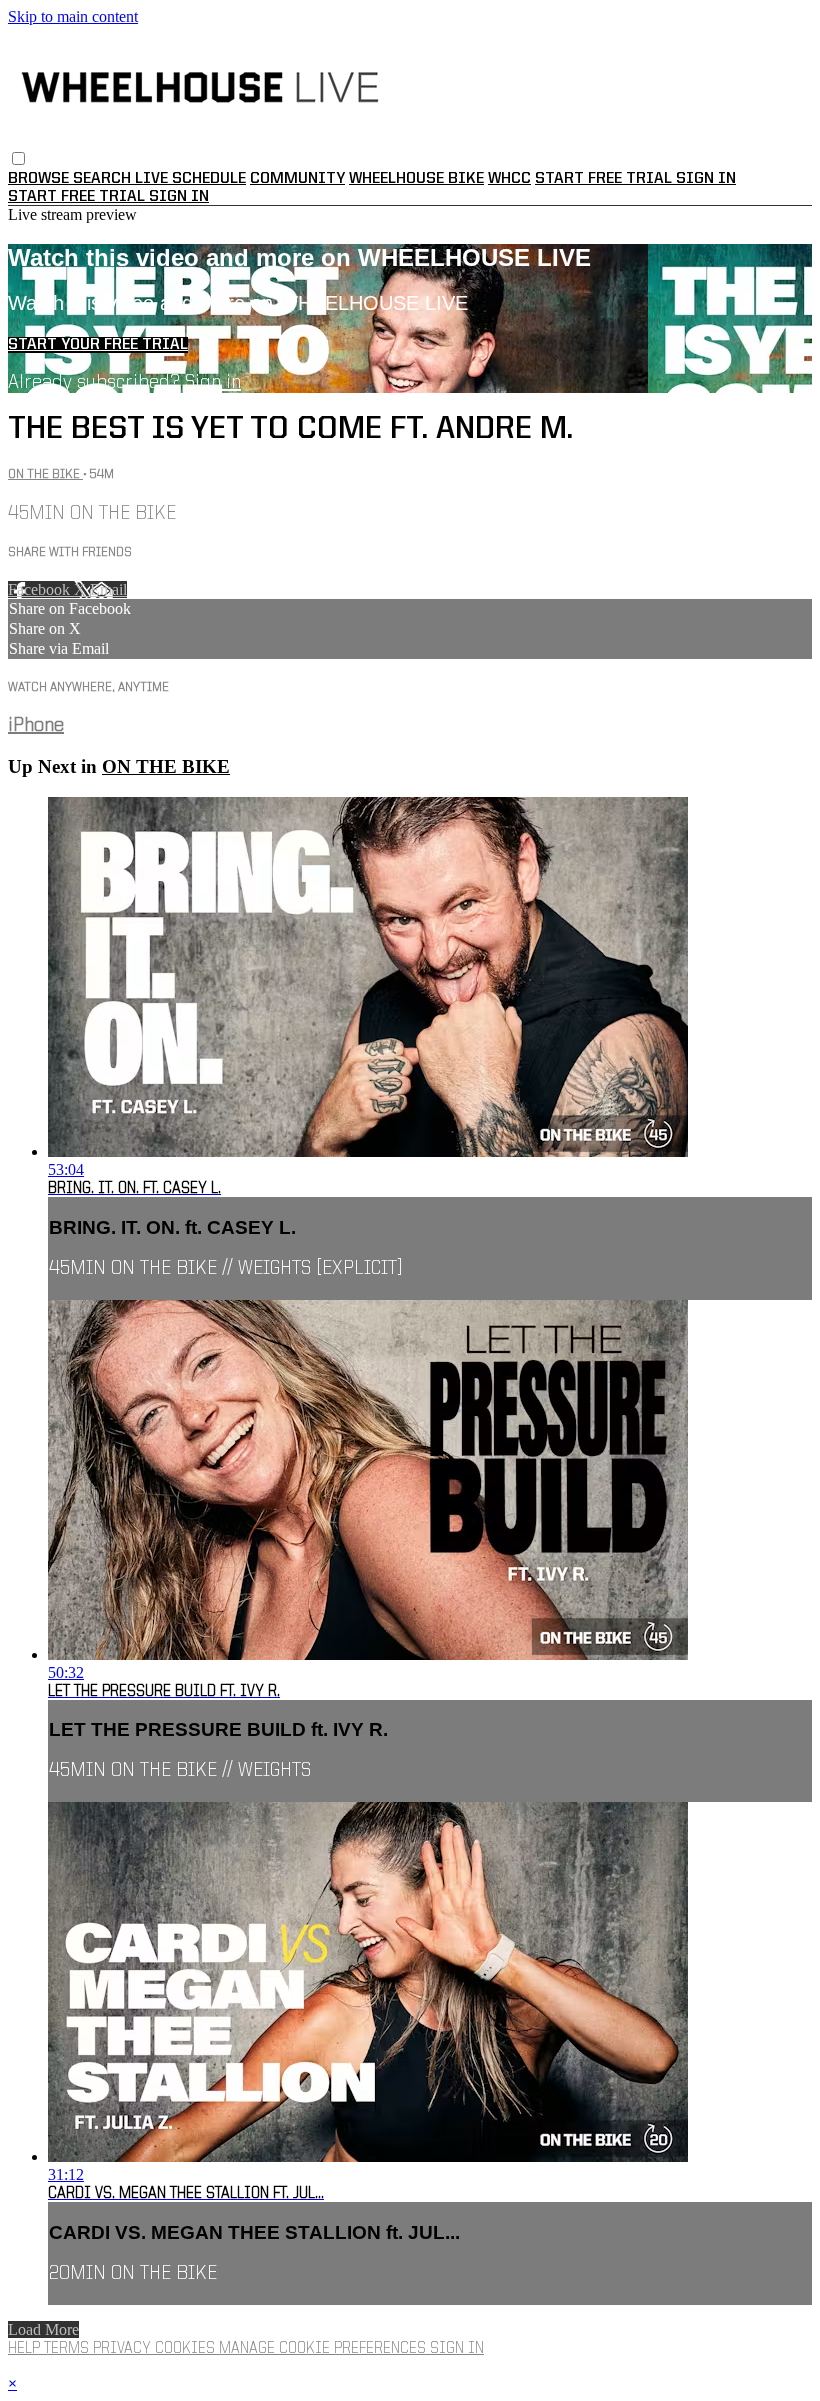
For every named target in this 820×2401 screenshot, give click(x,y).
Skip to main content (73, 16)
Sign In (179, 197)
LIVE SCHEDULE (190, 179)
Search (104, 179)
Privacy (124, 2349)
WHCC (509, 179)
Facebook (41, 589)
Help (26, 2349)
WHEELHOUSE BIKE (416, 179)
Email (108, 589)
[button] (18, 158)
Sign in (706, 179)
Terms (68, 2349)
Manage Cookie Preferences (324, 2349)
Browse (40, 179)
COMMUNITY (297, 179)
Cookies (187, 2349)
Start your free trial (98, 345)
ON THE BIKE (45, 474)
